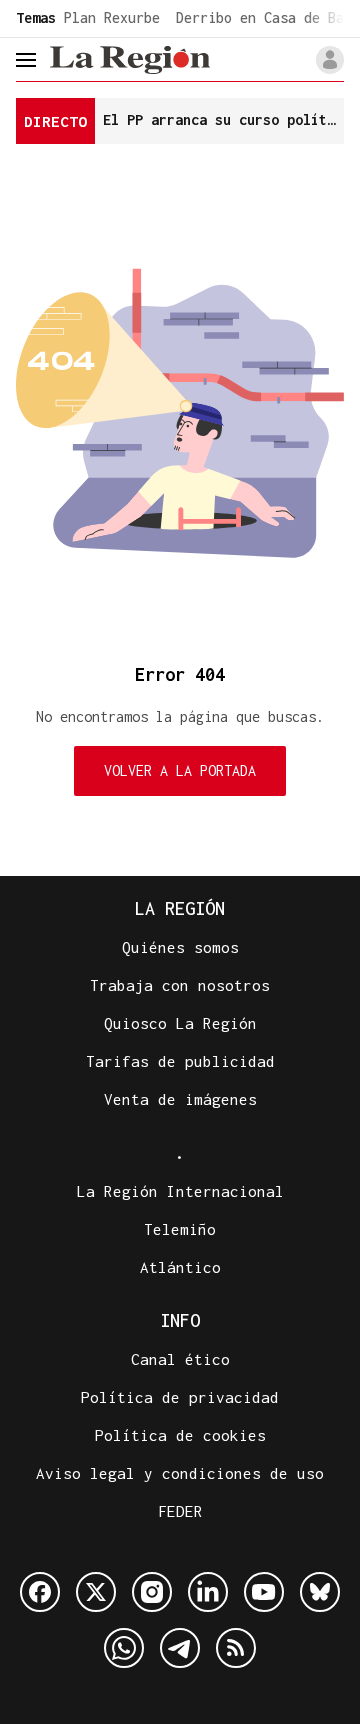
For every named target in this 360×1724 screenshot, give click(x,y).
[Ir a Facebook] (40, 1592)
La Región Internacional (180, 1191)
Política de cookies (180, 1435)
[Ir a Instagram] (152, 1592)
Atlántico (180, 1267)
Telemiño (180, 1229)
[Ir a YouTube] (264, 1592)
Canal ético (180, 1359)
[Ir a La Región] (130, 59)
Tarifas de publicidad (180, 1061)
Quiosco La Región (180, 1023)
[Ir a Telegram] (180, 1648)
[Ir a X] (96, 1592)
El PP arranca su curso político (223, 119)
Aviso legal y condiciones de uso (180, 1473)
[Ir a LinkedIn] (208, 1592)
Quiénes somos (180, 947)
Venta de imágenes (180, 1099)
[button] (330, 60)
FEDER (180, 1511)
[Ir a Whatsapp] (124, 1648)
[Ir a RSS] (236, 1648)
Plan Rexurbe (112, 17)
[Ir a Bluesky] (320, 1592)
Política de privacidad (180, 1397)
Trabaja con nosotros (180, 985)
